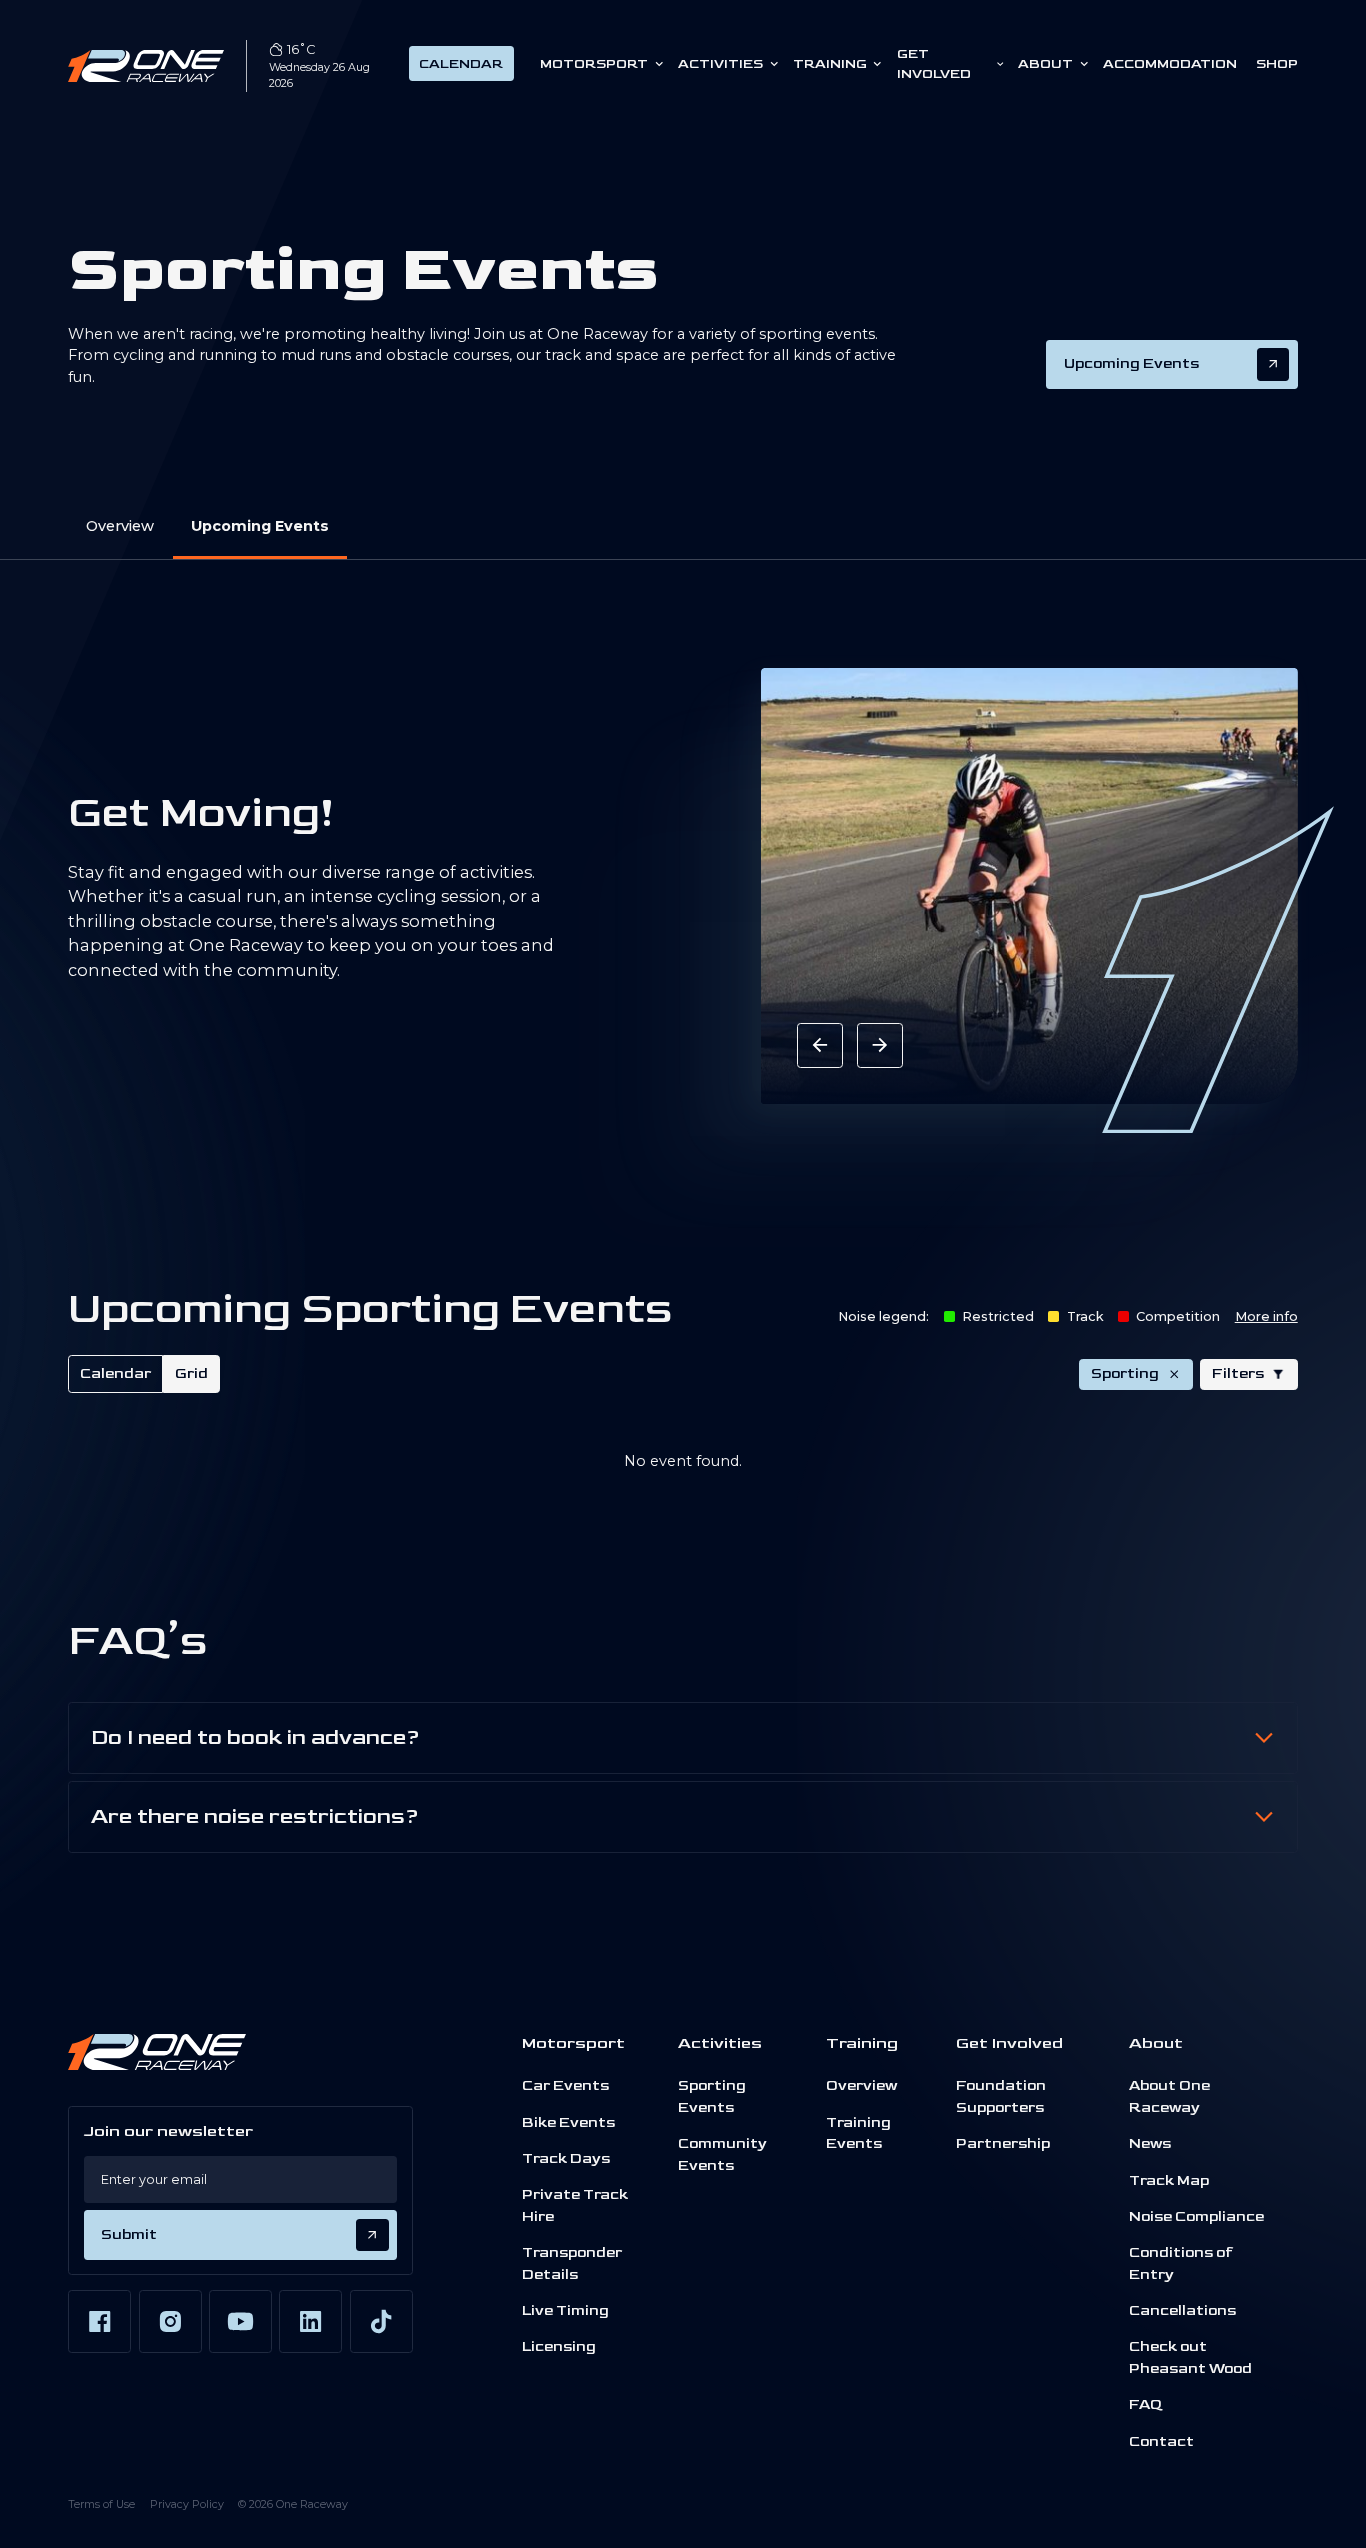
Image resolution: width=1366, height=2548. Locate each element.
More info (1266, 1316)
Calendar (461, 64)
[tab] (115, 1374)
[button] (1249, 1374)
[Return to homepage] (146, 66)
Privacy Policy (187, 2504)
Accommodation (1170, 64)
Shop (1276, 64)
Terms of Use (101, 2504)
